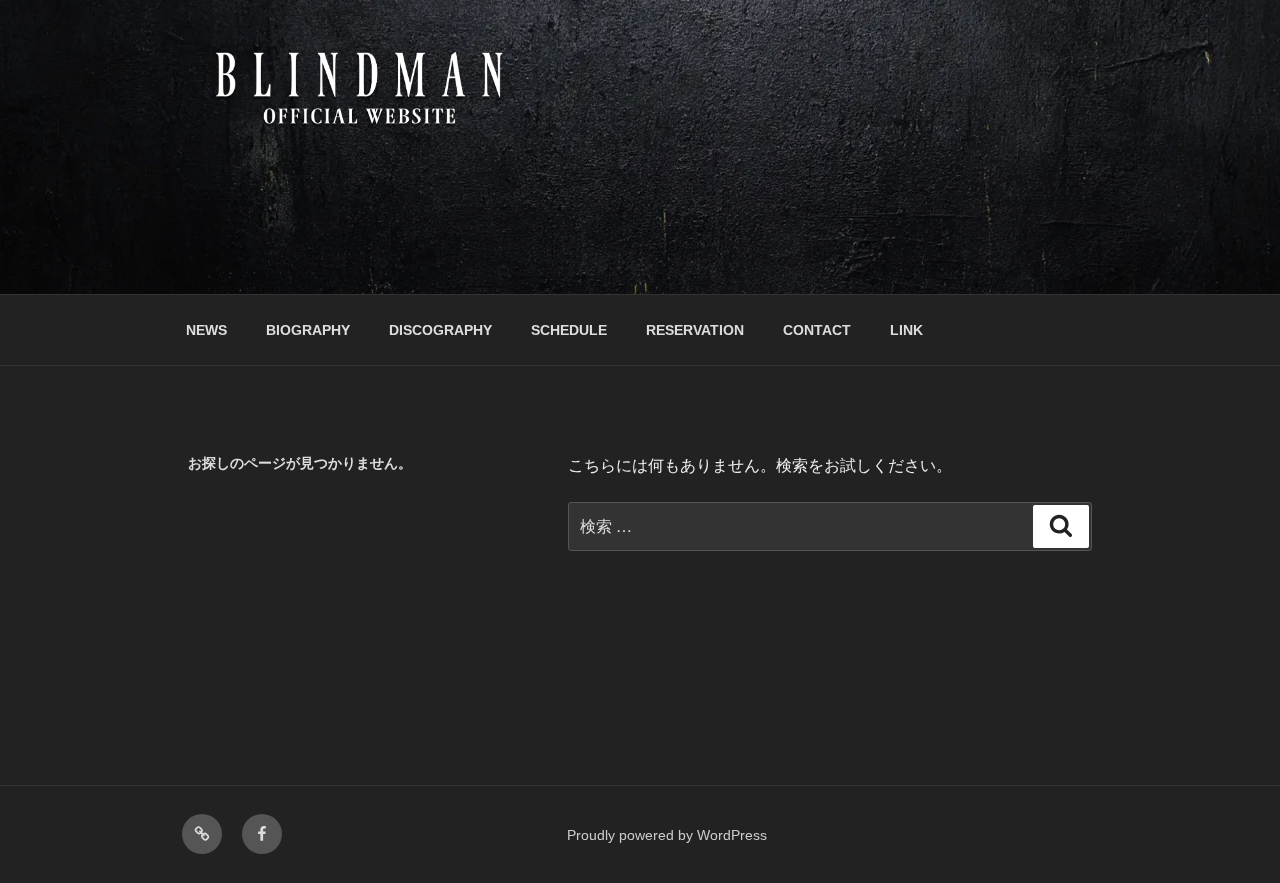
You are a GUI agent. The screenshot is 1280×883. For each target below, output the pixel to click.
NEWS (206, 330)
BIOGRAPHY (308, 330)
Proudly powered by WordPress (667, 835)
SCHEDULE (569, 330)
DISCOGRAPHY (440, 330)
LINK (906, 330)
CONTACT (817, 330)
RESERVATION (695, 330)
